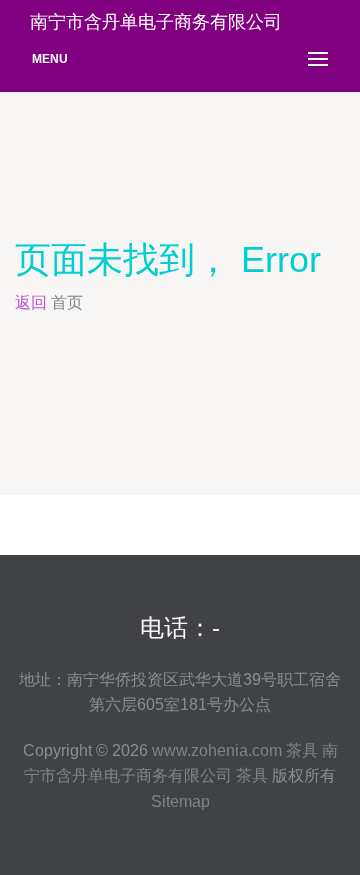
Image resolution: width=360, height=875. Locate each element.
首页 (67, 302)
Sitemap (180, 801)
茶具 (302, 750)
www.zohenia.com (217, 750)
